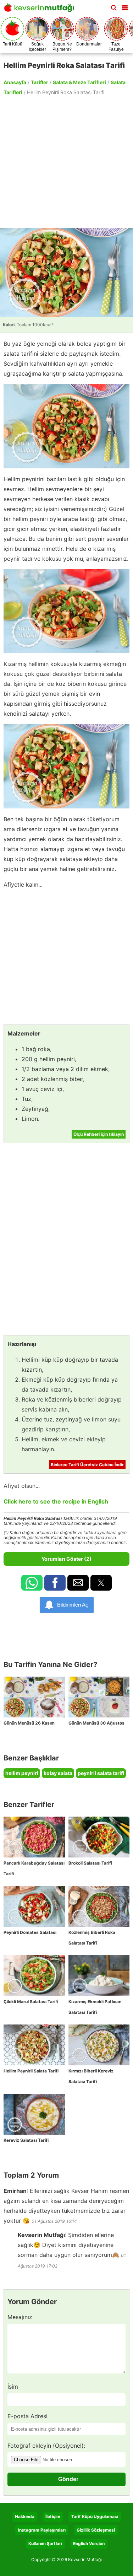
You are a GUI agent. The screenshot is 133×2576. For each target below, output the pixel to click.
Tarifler (40, 82)
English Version (89, 2543)
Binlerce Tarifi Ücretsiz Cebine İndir (87, 1465)
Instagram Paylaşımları (42, 2530)
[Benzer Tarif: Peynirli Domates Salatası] (34, 1906)
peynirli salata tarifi (101, 1773)
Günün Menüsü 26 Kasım (29, 1723)
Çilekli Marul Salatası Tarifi (31, 2002)
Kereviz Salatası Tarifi (26, 2140)
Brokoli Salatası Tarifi (90, 1863)
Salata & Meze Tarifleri (79, 82)
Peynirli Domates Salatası (30, 1932)
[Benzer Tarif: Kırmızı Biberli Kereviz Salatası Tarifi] (99, 2045)
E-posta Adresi (27, 2416)
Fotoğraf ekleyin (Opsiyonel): (46, 2446)
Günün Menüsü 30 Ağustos (96, 1723)
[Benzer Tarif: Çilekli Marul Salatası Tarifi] (34, 1976)
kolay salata (58, 1773)
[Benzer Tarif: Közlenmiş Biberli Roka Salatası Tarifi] (99, 1906)
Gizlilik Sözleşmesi (96, 2530)
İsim (13, 2387)
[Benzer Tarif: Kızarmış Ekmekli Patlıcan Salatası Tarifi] (99, 1976)
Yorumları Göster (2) (66, 1559)
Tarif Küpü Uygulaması (95, 2516)
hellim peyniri (22, 1773)
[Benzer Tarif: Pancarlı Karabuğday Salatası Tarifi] (34, 1837)
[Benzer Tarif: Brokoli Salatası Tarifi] (99, 1837)
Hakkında (25, 2516)
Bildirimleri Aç (73, 1605)
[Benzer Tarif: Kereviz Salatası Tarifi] (34, 2114)
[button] (125, 6)
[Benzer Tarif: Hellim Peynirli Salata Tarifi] (34, 2045)
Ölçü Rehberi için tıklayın (99, 1134)
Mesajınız (20, 2317)
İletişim (53, 2516)
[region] (66, 161)
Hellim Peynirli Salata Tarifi (31, 2071)
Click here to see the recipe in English (56, 1501)
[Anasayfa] (41, 10)
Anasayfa (15, 82)
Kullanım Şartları (45, 2543)
